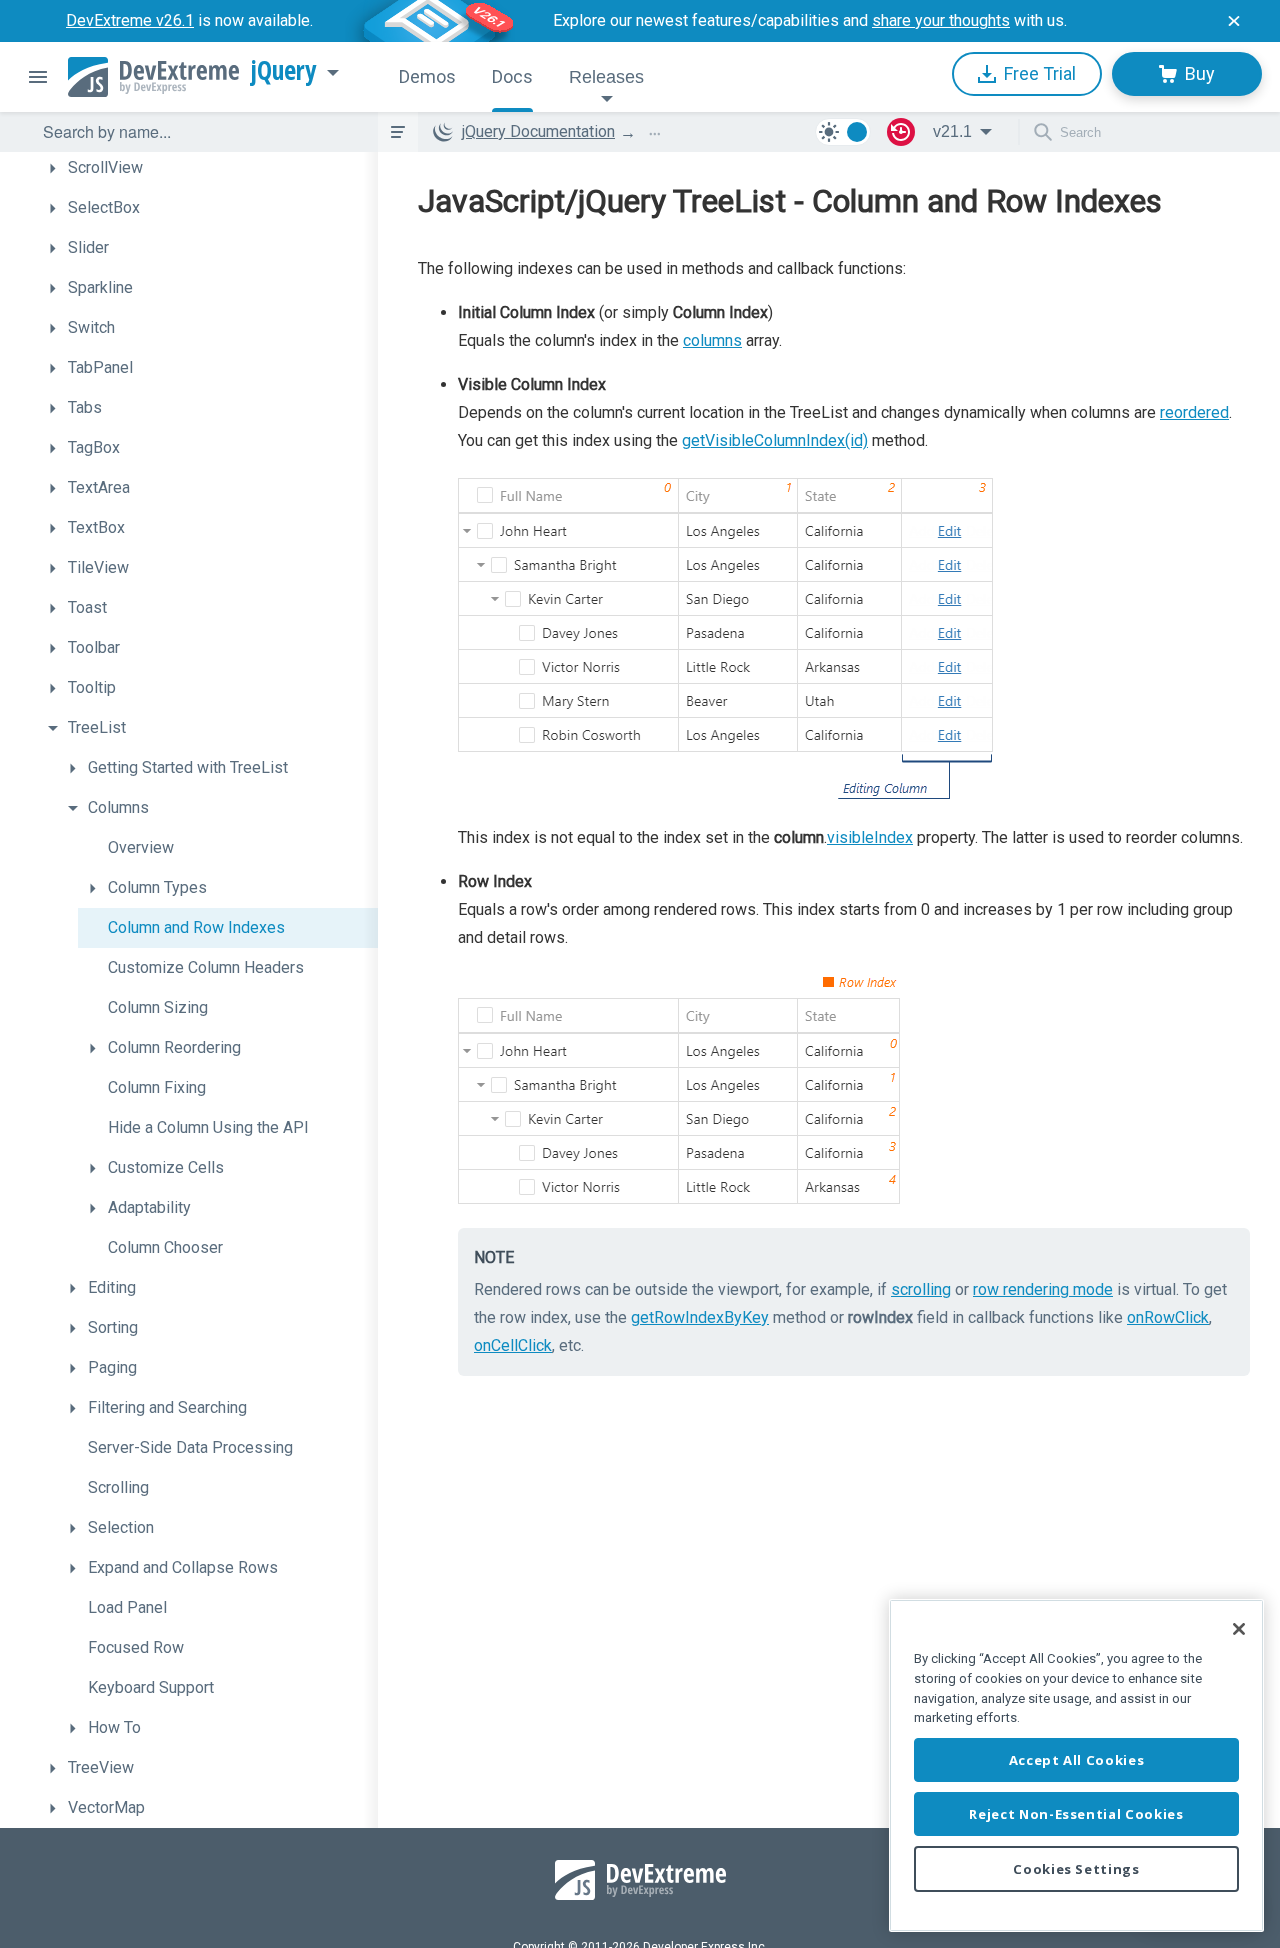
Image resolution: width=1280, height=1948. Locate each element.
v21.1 (952, 131)
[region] (1076, 1765)
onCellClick (513, 1345)
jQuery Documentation (538, 131)
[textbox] (198, 132)
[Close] (1239, 1629)
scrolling (921, 1289)
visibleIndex (870, 837)
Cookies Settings (1076, 1869)
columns (712, 340)
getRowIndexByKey (700, 1317)
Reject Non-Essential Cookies (1076, 1814)
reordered (1194, 412)
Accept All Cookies (1077, 1760)
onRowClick (1168, 1317)
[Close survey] (1234, 21)
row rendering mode (1043, 1289)
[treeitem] (208, 168)
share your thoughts (941, 20)
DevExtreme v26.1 (130, 20)
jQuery (284, 71)
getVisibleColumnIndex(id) (775, 440)
